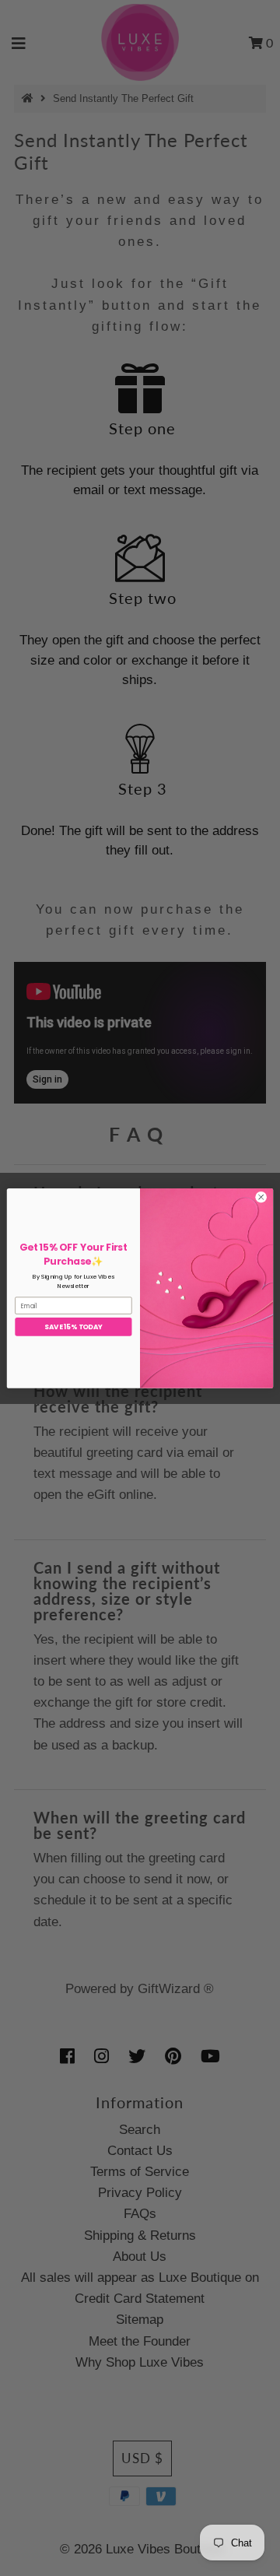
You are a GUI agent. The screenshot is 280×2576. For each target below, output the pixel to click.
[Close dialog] (261, 1197)
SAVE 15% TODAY (73, 1326)
